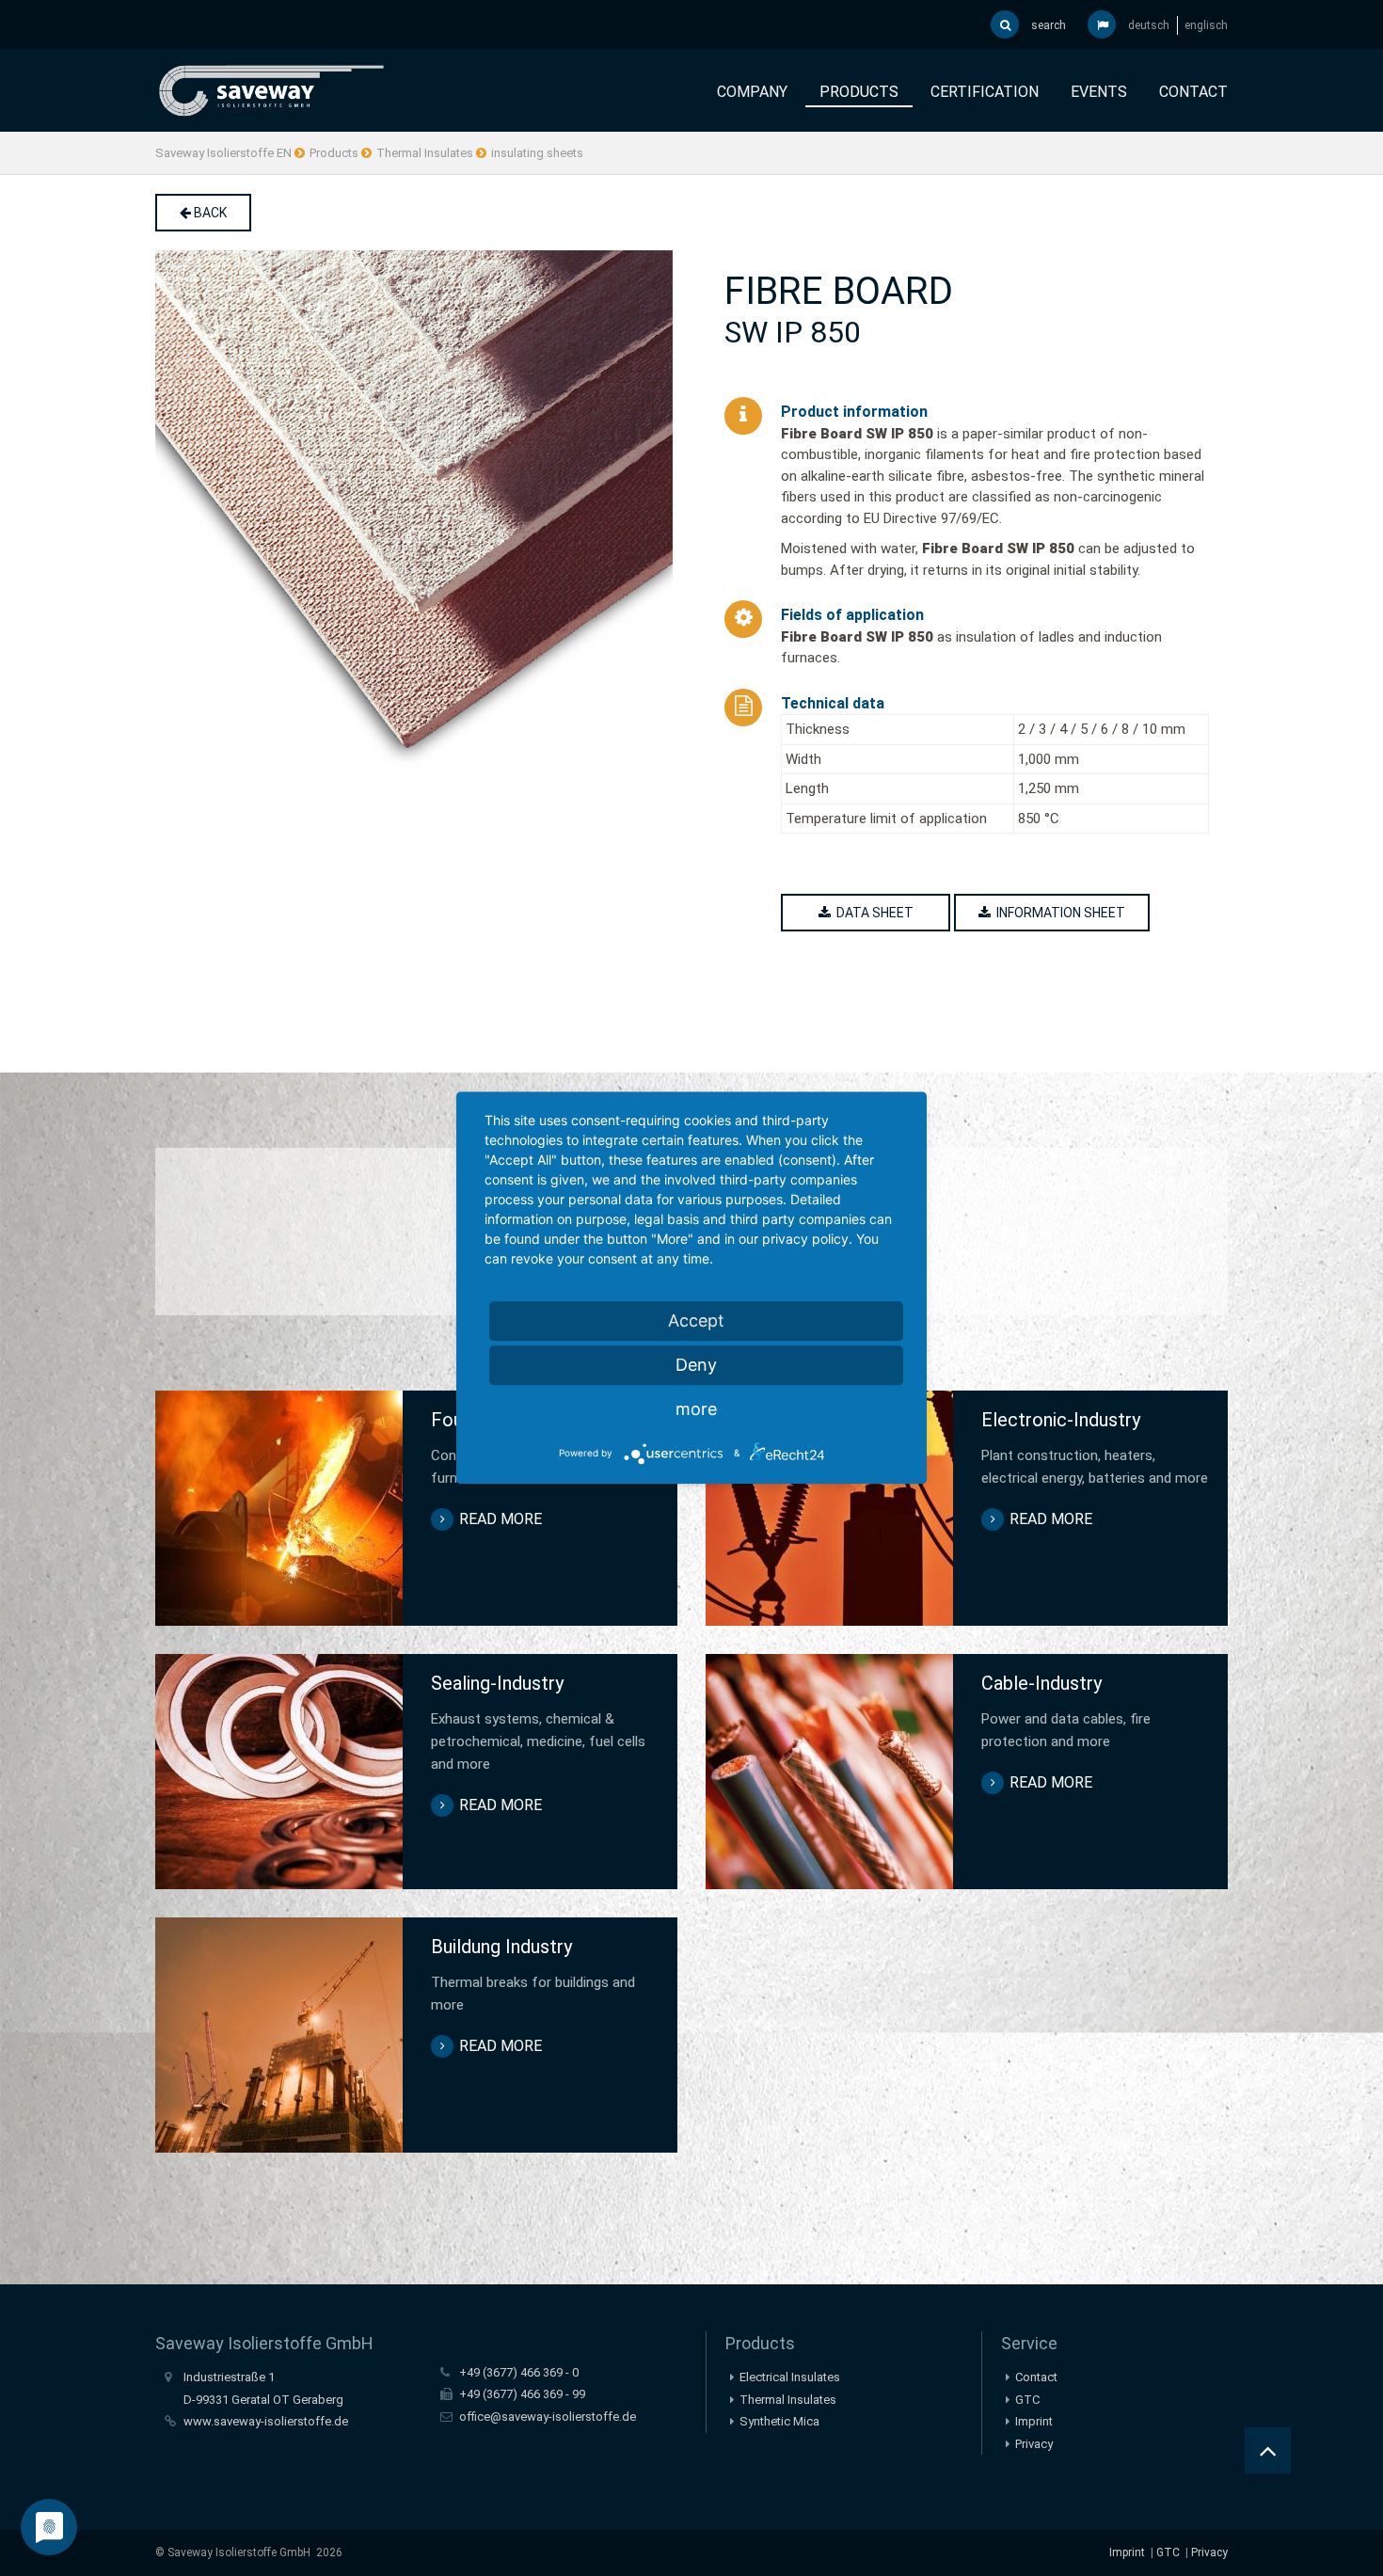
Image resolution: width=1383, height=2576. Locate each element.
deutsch (1149, 25)
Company (752, 92)
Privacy (1034, 2444)
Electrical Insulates (790, 2377)
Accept (696, 1320)
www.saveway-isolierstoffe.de (266, 2421)
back (209, 213)
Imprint (1034, 2421)
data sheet (872, 913)
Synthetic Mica (779, 2421)
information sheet (1058, 913)
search (1047, 25)
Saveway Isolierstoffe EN (223, 153)
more (696, 1409)
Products (859, 92)
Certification (985, 92)
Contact (1193, 92)
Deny (696, 1365)
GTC (1027, 2400)
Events (1099, 92)
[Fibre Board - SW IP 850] (416, 509)
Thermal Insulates (425, 153)
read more (501, 1519)
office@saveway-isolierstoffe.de (548, 2417)
